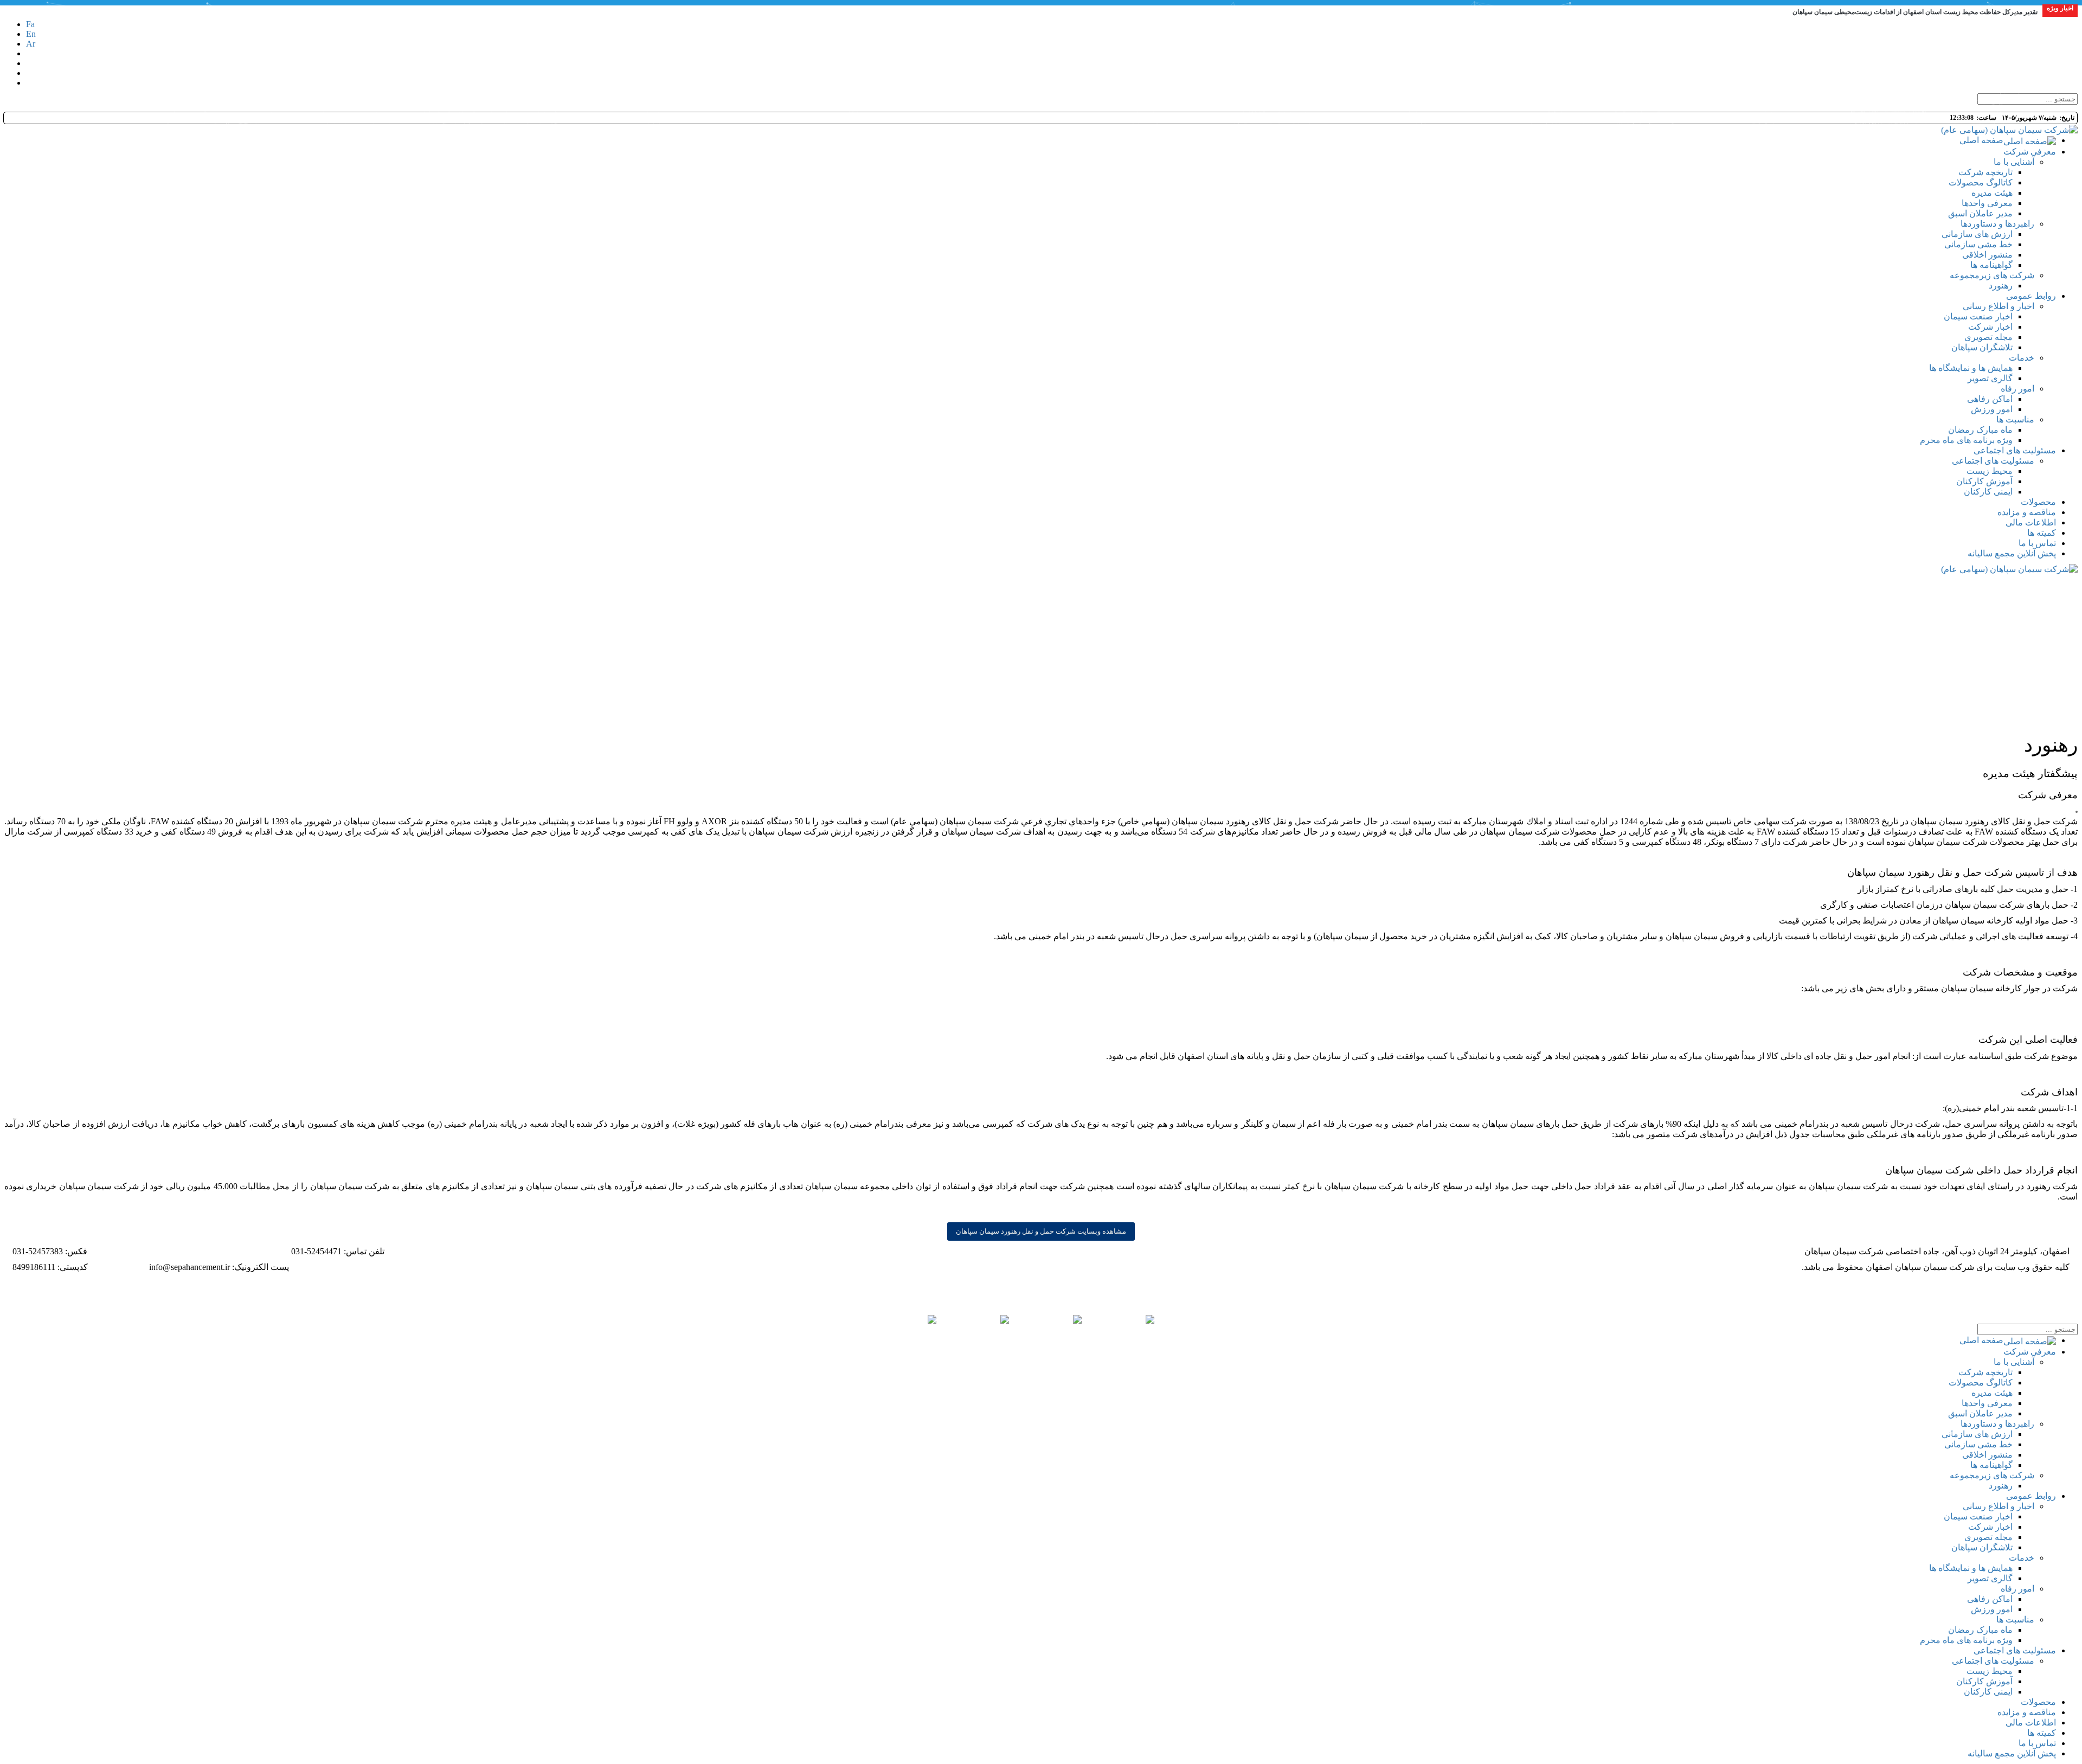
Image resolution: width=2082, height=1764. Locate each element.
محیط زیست (1990, 1671)
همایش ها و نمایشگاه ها (1971, 1568)
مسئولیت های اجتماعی (2015, 1650)
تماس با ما (2037, 1743)
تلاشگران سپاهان (1982, 1547)
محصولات (2038, 1702)
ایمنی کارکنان (1988, 1692)
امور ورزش (1992, 1609)
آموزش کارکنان (1984, 1681)
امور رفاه (2017, 1589)
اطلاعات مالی (2031, 1723)
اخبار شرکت (1990, 1527)
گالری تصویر (1990, 1578)
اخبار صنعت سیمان (1978, 1516)
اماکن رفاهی (1990, 1599)
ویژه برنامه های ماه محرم (1966, 1640)
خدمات (2022, 1558)
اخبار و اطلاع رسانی (1999, 1506)
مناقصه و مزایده (2027, 1712)
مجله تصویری (1988, 1537)
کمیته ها (2042, 1733)
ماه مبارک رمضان (1980, 1630)
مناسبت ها (2015, 1619)
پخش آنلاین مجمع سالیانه (2012, 1753)
